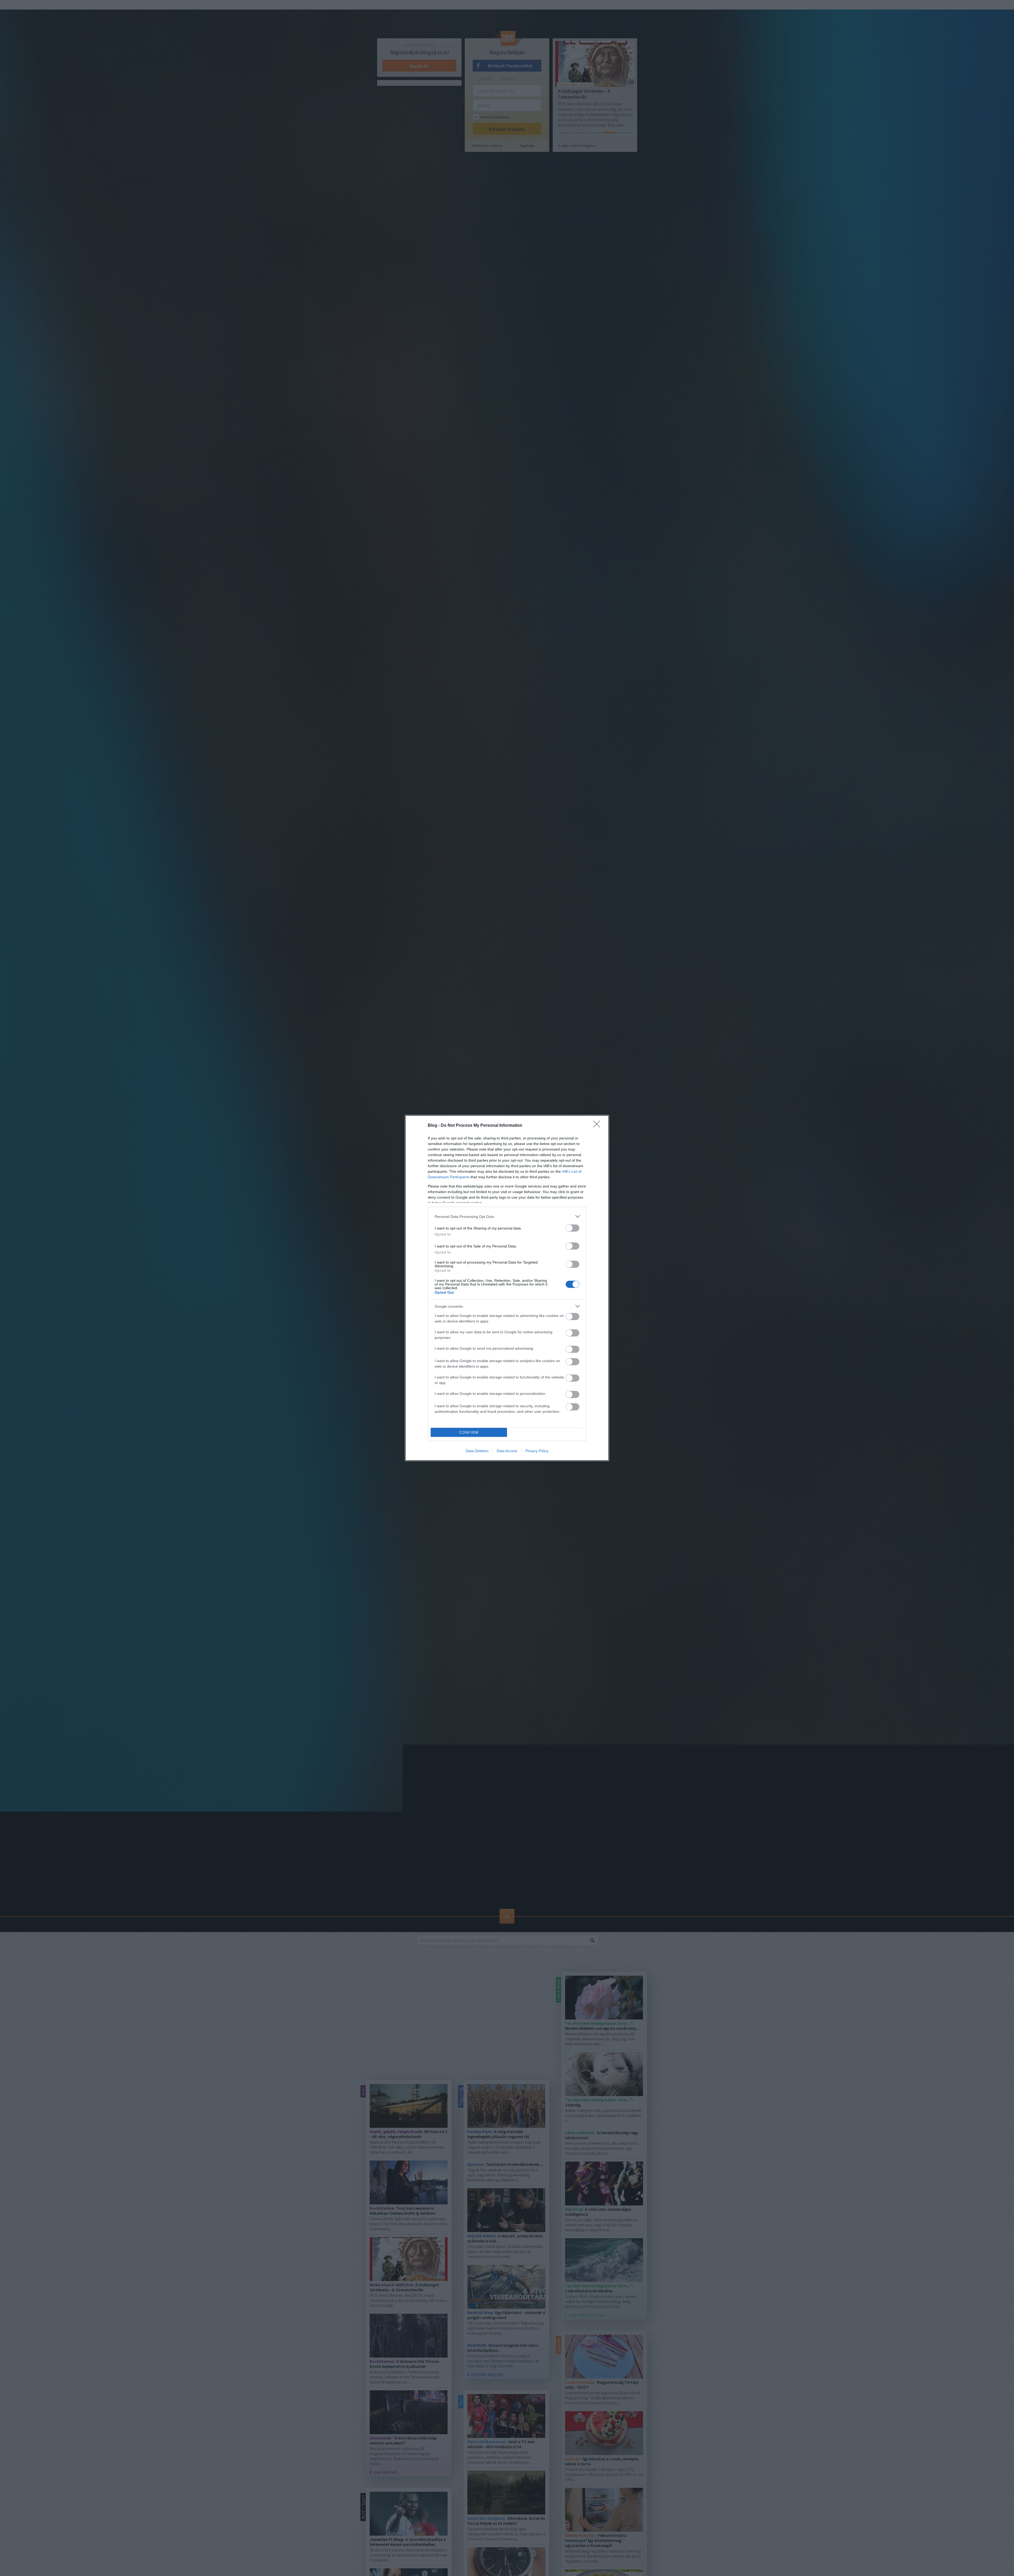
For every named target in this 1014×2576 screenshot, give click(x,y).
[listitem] (507, 1216)
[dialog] (507, 1288)
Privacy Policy (537, 1451)
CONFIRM (469, 1432)
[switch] (572, 1228)
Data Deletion (477, 1451)
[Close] (598, 1126)
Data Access (507, 1451)
